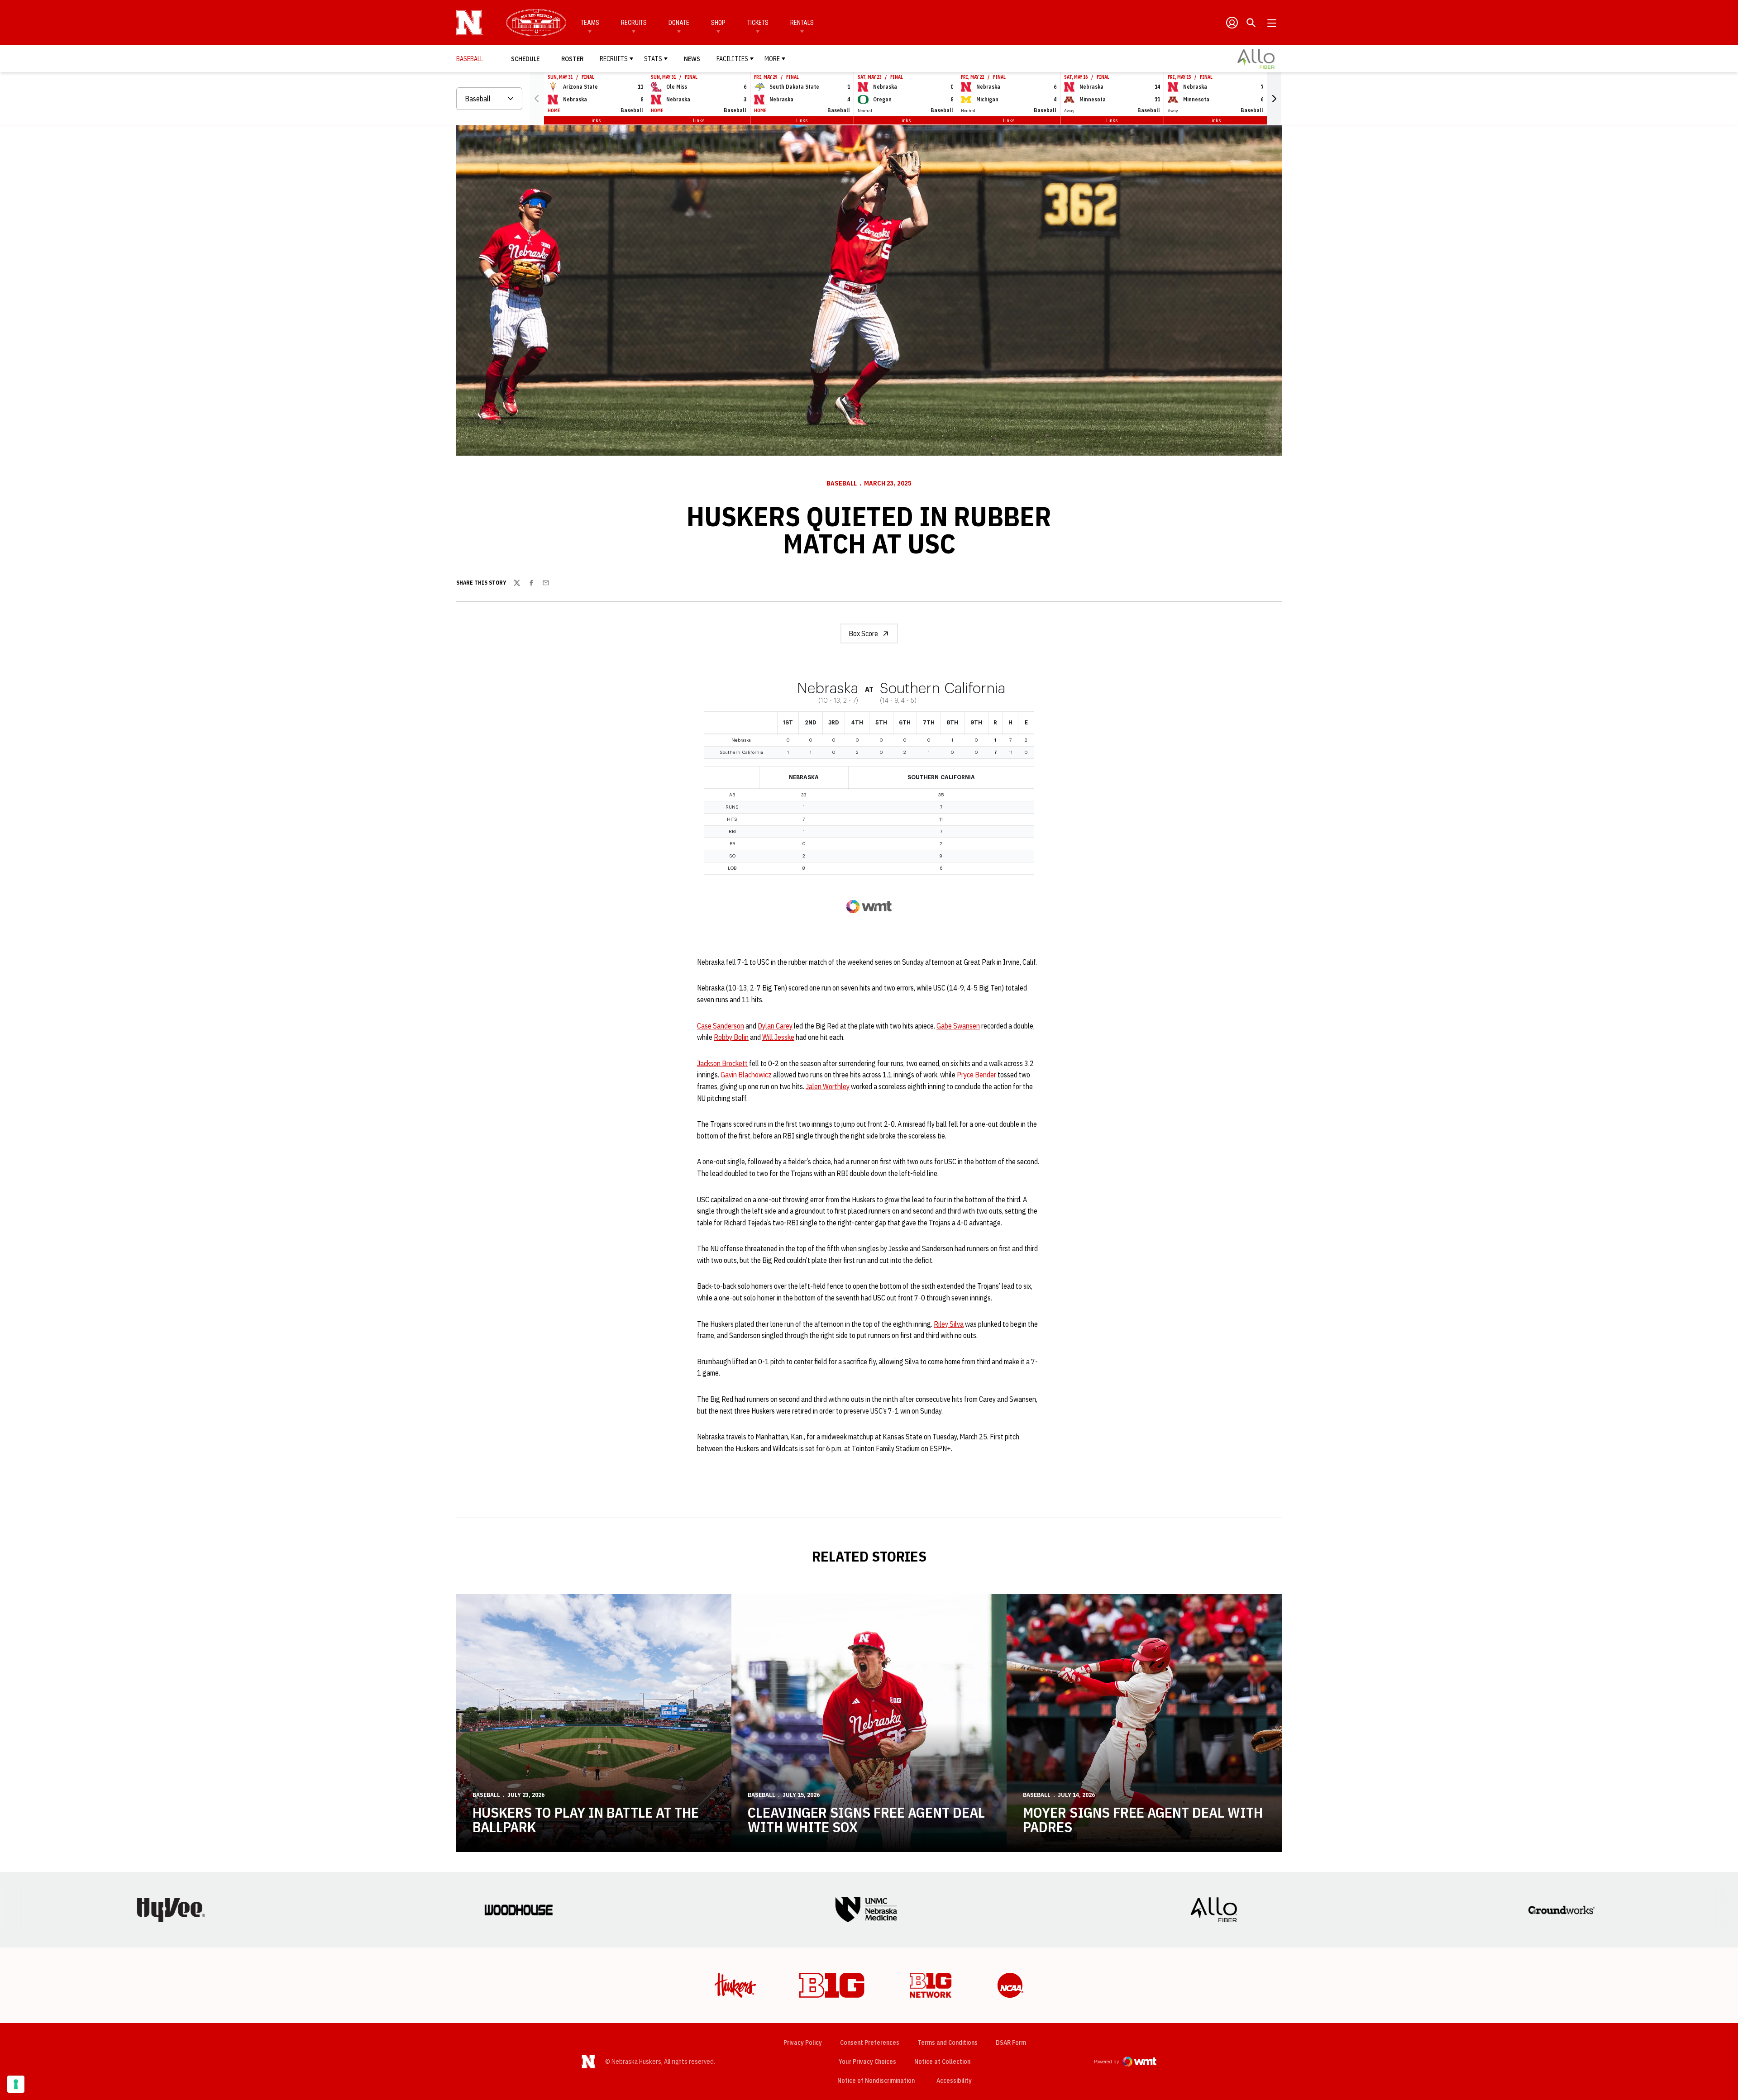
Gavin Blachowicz (746, 1075)
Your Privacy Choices (867, 2062)
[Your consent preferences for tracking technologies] (16, 2084)
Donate (679, 23)
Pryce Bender (976, 1075)
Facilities (732, 59)
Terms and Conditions (948, 2043)
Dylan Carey (775, 1026)
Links (595, 120)
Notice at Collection (942, 2062)
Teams (590, 23)
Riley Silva (949, 1324)
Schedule (525, 59)
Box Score (863, 633)
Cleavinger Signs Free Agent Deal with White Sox (866, 1819)
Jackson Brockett (722, 1063)
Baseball (842, 483)
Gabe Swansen (958, 1026)
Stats (653, 59)
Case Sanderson (721, 1026)
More (772, 59)
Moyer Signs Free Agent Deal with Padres (1143, 1819)
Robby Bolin (731, 1037)
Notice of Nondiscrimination (876, 2081)
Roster (572, 59)
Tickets (758, 23)
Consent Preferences (870, 2043)
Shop (718, 23)
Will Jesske (778, 1037)
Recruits (634, 23)
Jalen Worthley (828, 1086)
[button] (1274, 99)
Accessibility (954, 2080)
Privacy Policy (803, 2043)
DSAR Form (1011, 2043)
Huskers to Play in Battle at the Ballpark (586, 1819)
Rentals (802, 23)
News (692, 59)
